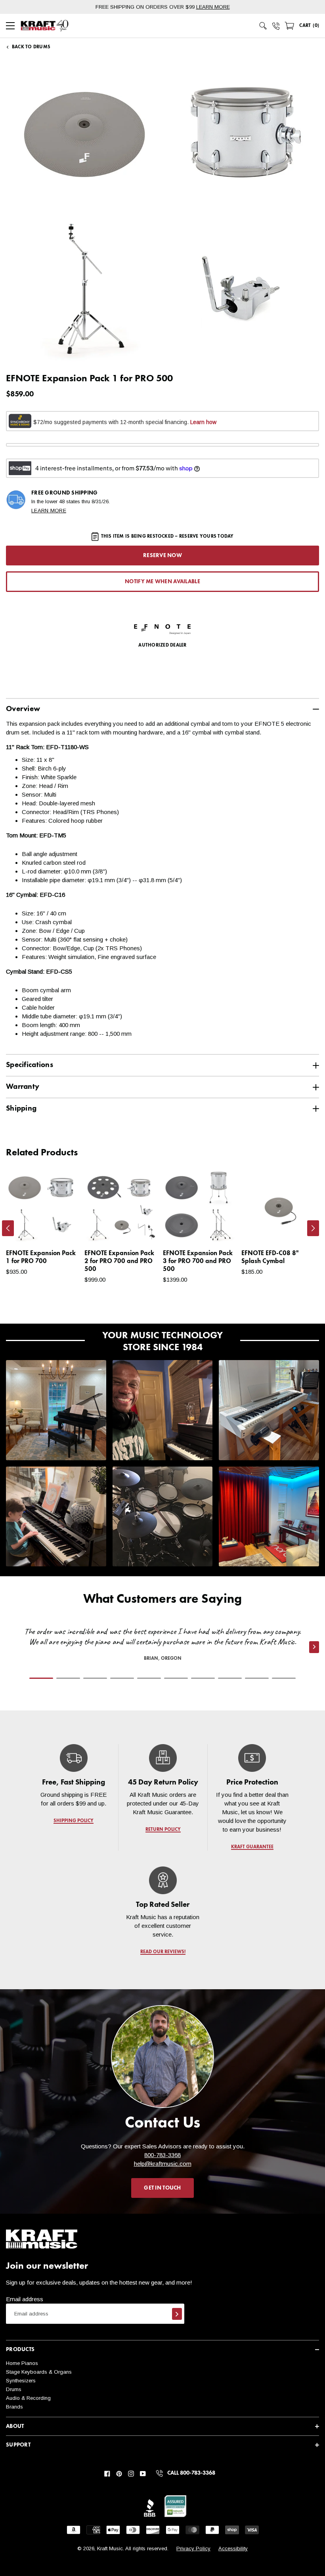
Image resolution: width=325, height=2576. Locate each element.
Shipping (21, 1108)
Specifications (30, 1065)
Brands (14, 2407)
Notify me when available (162, 582)
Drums (14, 2389)
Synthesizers (21, 2381)
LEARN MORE (213, 7)
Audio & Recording (28, 2398)
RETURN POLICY (163, 1830)
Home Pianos (22, 2363)
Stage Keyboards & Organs (39, 2372)
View (61, 1229)
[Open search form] (263, 26)
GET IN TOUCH (162, 2188)
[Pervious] (8, 1228)
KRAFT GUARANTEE (252, 1847)
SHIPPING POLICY (74, 1821)
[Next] (313, 1228)
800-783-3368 (162, 2155)
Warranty (23, 1087)
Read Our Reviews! (162, 1952)
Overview (23, 709)
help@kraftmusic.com (163, 2164)
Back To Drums (31, 47)
